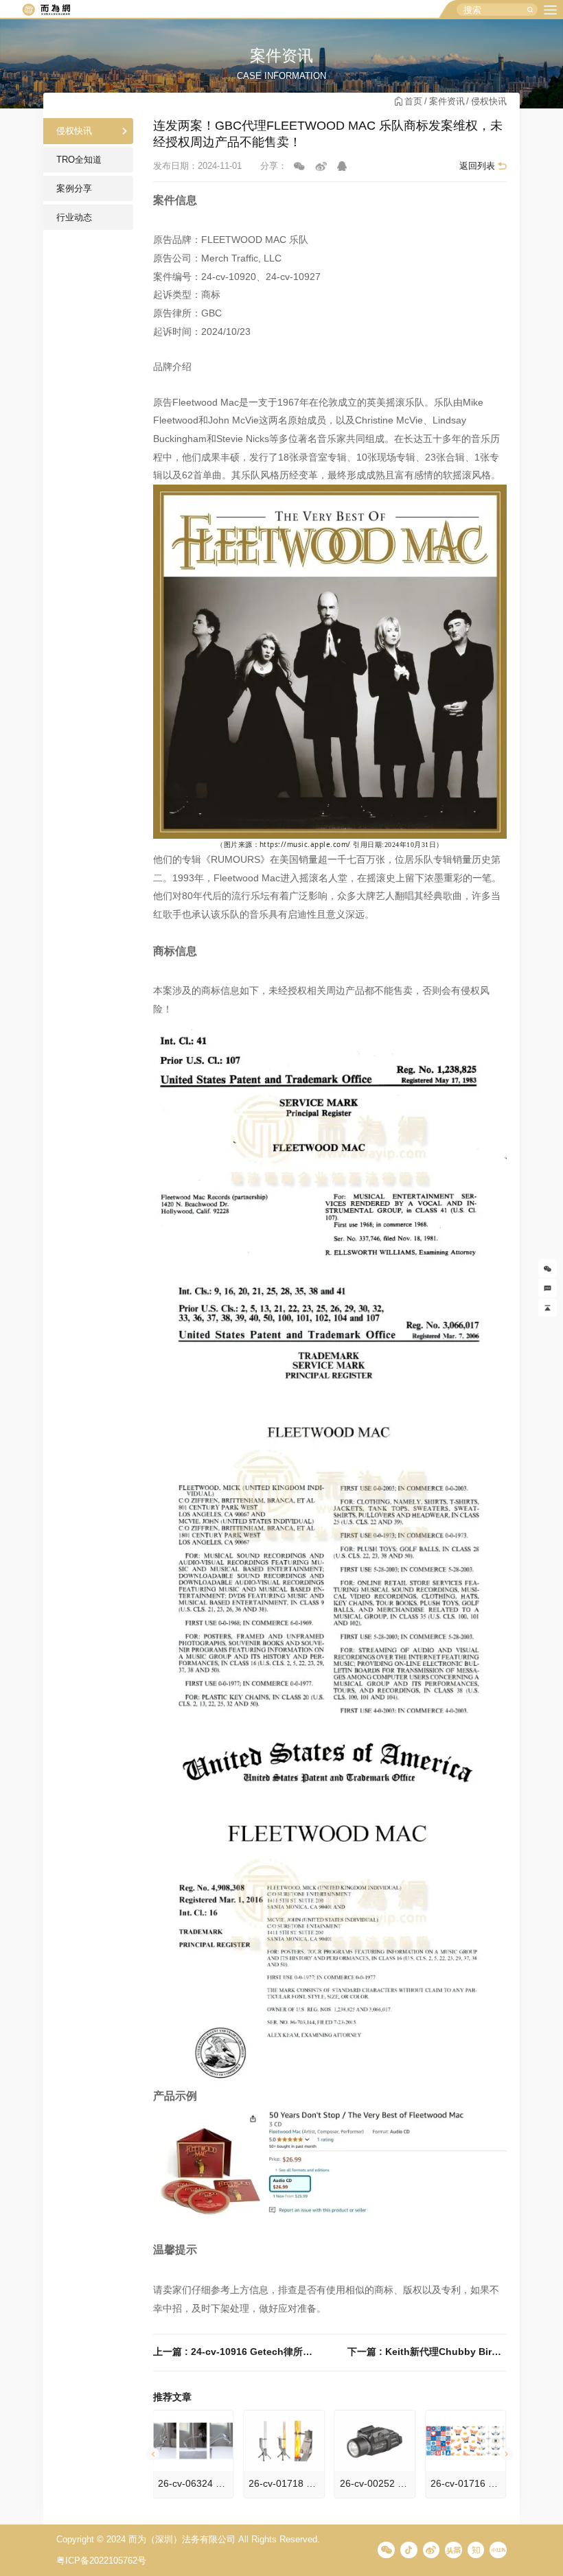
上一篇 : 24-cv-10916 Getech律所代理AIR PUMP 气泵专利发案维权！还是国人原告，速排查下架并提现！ (233, 2352)
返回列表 (477, 166)
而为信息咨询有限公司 (46, 10)
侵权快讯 (489, 101)
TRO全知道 (79, 160)
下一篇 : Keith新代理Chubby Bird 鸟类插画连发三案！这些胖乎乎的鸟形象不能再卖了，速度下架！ (427, 2352)
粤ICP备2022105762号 (101, 2561)
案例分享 (74, 188)
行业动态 (74, 217)
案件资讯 (447, 101)
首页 (413, 101)
